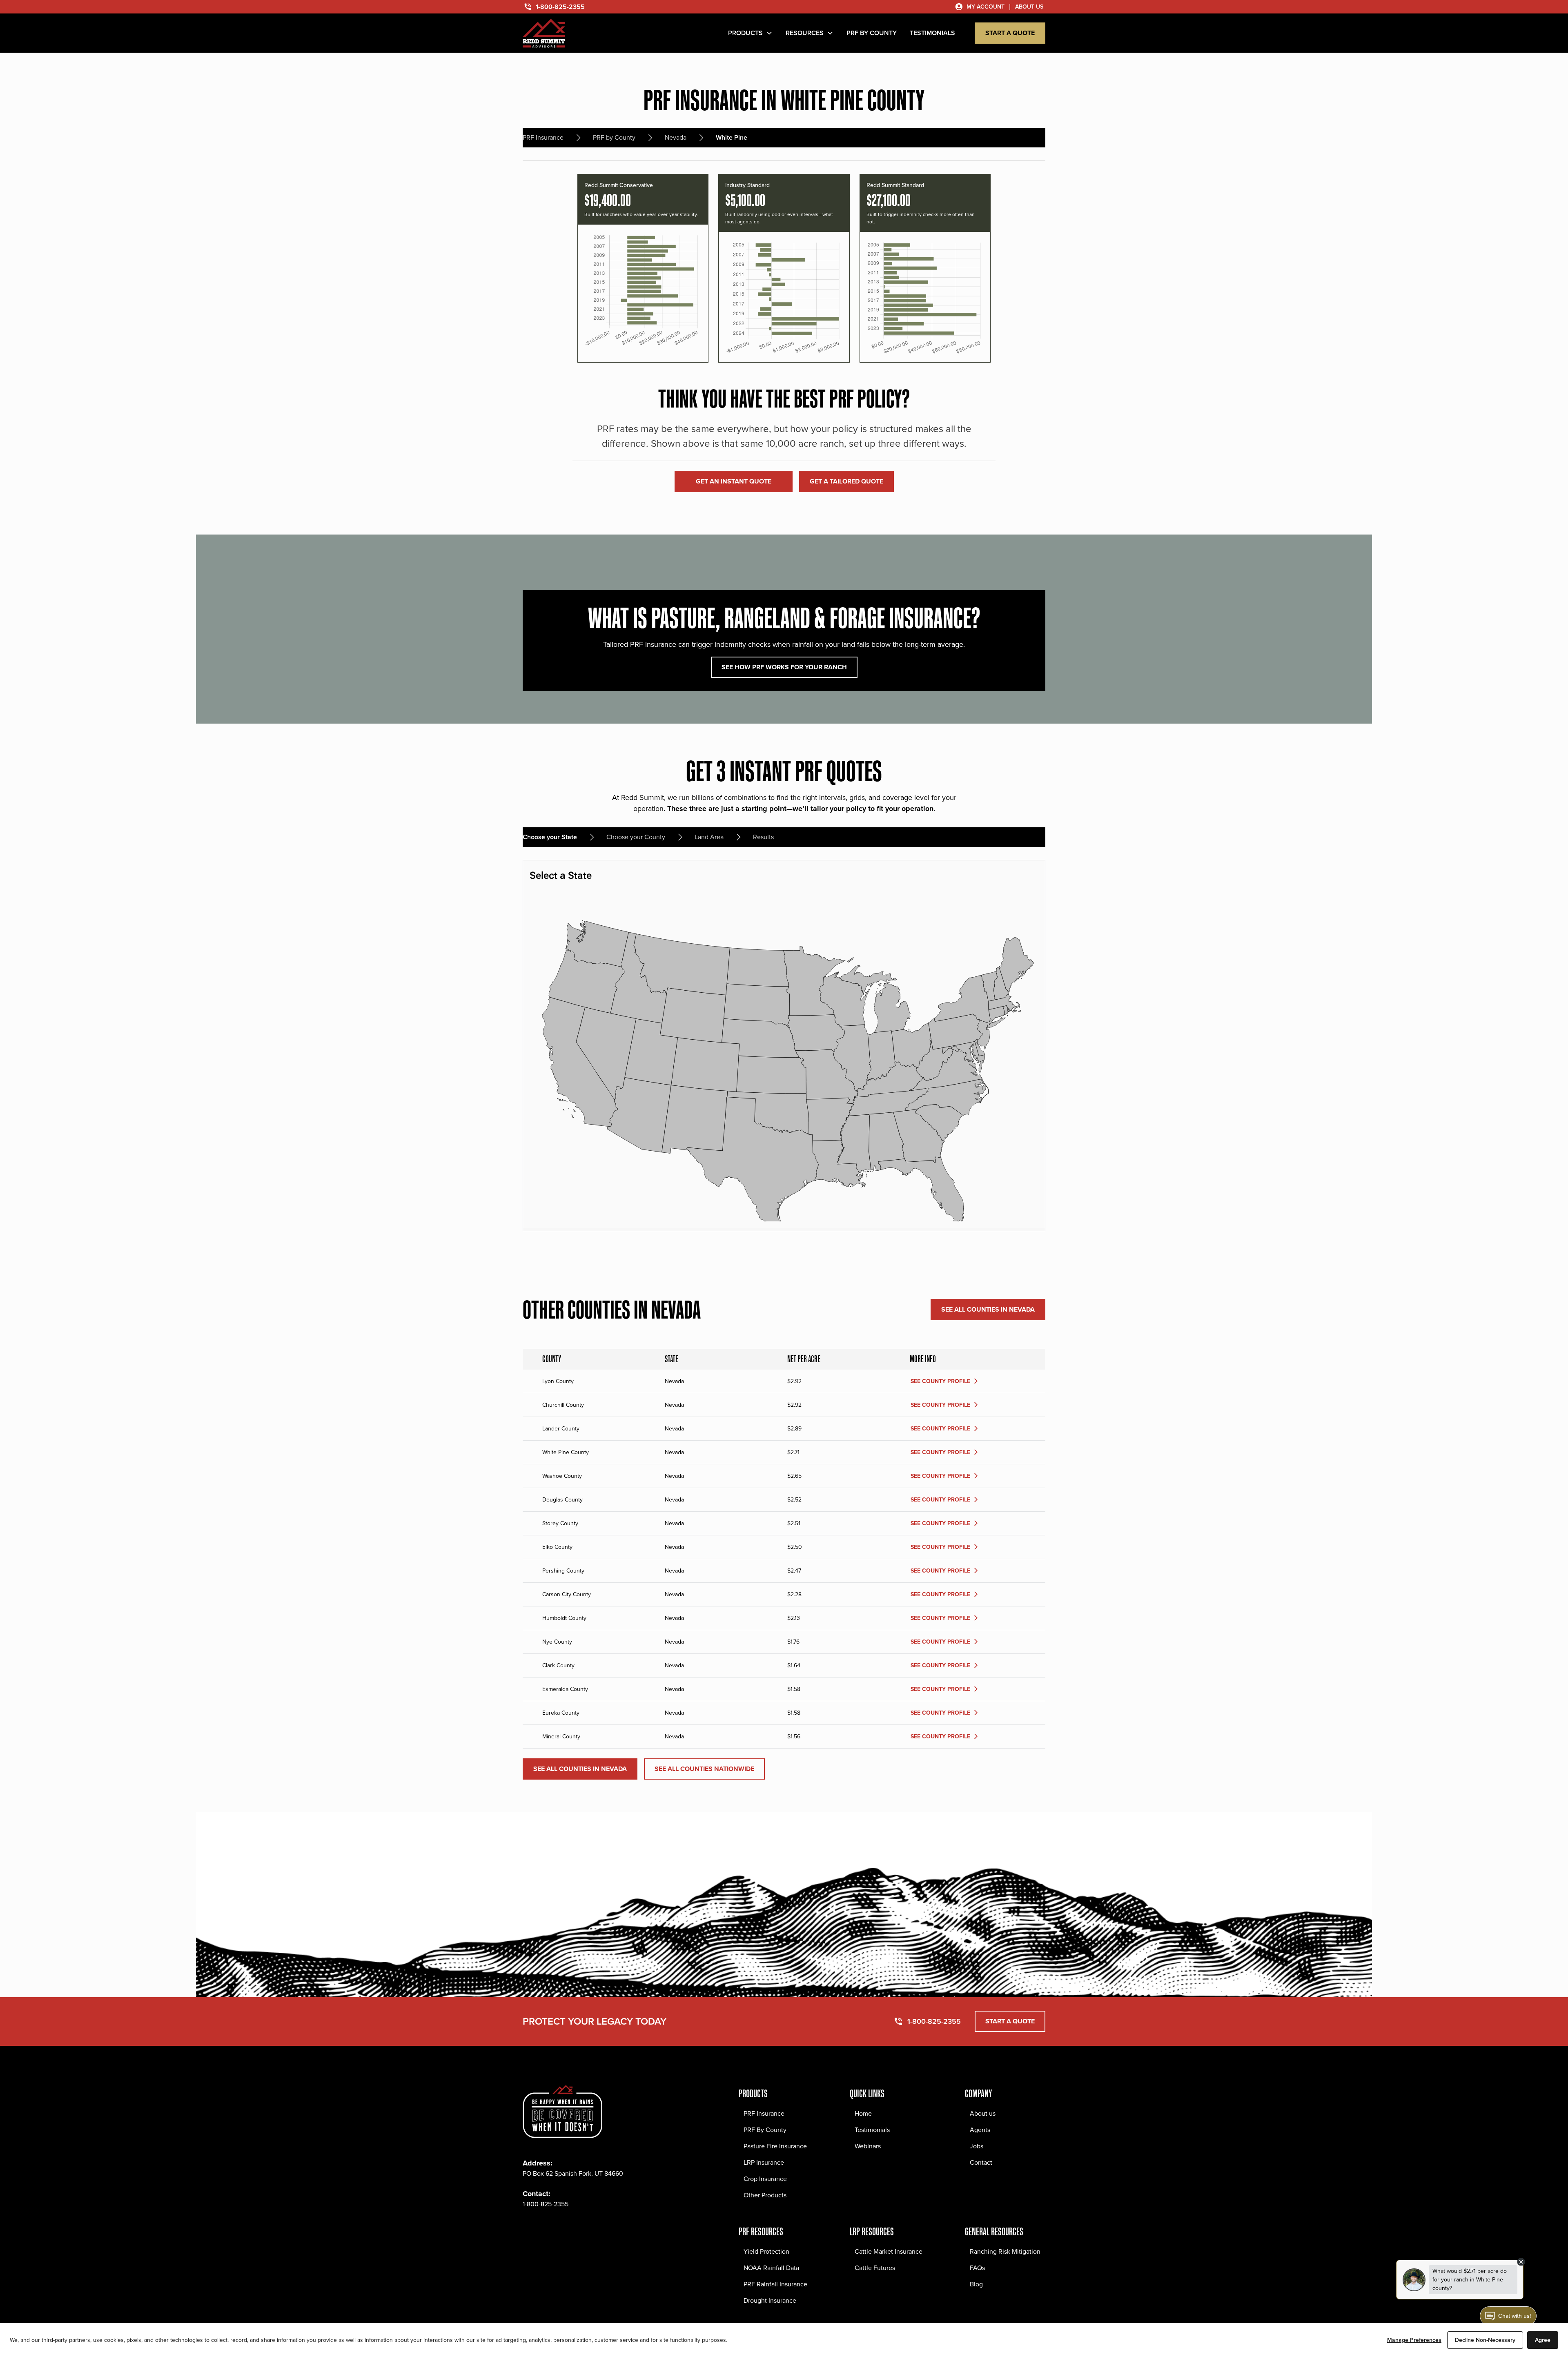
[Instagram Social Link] (547, 2229)
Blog (976, 2284)
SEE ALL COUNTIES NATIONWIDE (704, 1769)
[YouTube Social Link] (601, 2229)
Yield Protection (766, 2251)
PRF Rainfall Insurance (775, 2284)
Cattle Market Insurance (889, 2251)
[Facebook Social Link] (529, 2229)
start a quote (1010, 33)
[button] (750, 33)
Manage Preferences (1414, 2340)
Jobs (977, 2146)
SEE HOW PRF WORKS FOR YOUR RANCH (784, 667)
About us (983, 2113)
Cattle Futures (875, 2268)
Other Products (765, 2195)
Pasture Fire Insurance (775, 2146)
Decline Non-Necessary (1485, 2340)
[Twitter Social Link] (565, 2229)
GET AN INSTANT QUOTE (734, 481)
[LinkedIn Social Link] (583, 2229)
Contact (981, 2162)
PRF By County (765, 2130)
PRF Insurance (764, 2113)
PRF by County (872, 33)
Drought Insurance (770, 2300)
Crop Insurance (765, 2179)
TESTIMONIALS (932, 33)
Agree (1543, 2340)
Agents (980, 2130)
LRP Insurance (764, 2162)
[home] (544, 33)
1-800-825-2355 (546, 2204)
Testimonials (872, 2130)
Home (863, 2113)
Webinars (868, 2146)
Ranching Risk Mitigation (1005, 2251)
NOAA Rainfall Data (771, 2268)
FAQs (977, 2268)
